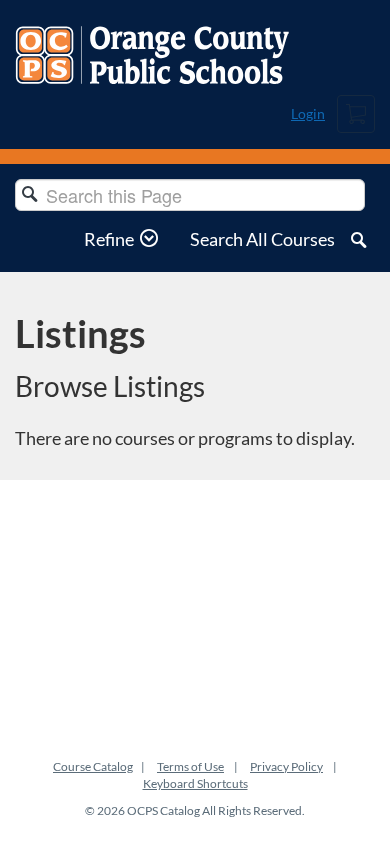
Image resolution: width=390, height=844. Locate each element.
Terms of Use (190, 766)
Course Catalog (93, 766)
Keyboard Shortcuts (195, 783)
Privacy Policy (286, 766)
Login (308, 113)
